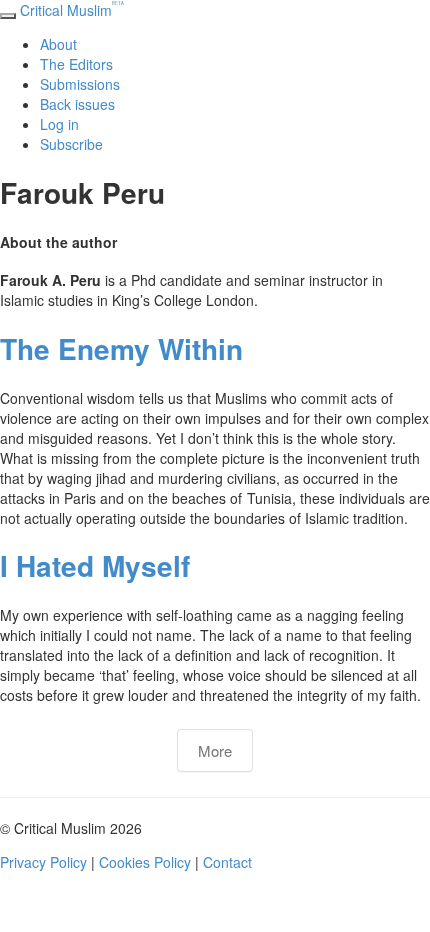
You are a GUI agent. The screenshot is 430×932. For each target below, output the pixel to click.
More (215, 750)
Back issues (77, 104)
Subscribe (71, 144)
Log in (59, 124)
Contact (227, 862)
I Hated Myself (95, 565)
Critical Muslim (72, 10)
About (58, 44)
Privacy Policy (43, 862)
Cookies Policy (145, 862)
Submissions (80, 84)
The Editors (76, 64)
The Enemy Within (121, 348)
